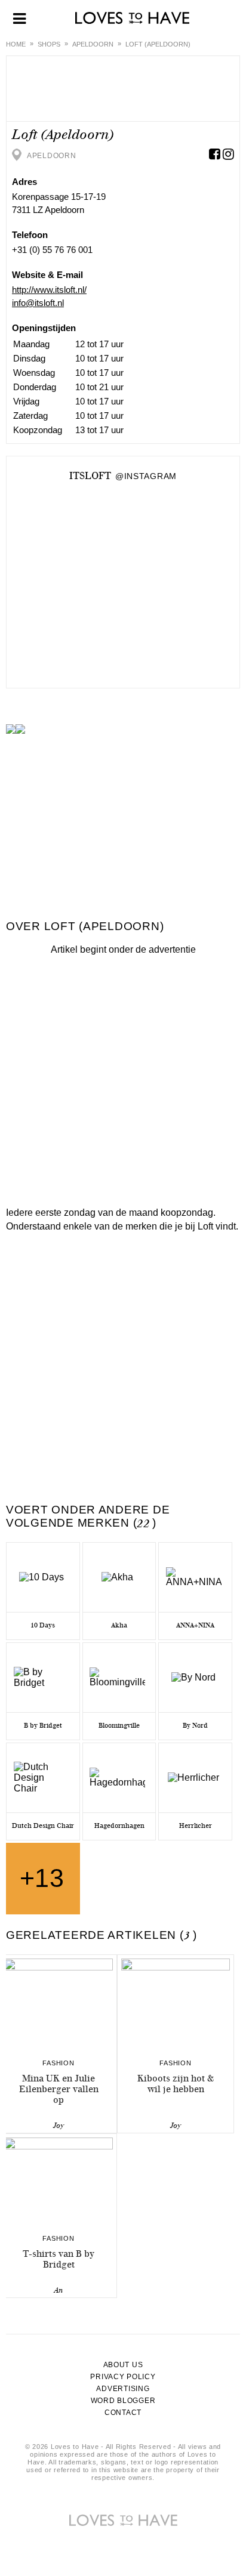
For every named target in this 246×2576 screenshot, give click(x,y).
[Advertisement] (123, 1078)
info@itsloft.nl (38, 303)
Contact (123, 2413)
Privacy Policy (123, 2377)
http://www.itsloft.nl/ (49, 290)
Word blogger (123, 2401)
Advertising (123, 2389)
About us (123, 2365)
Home (16, 44)
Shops (49, 44)
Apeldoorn (93, 44)
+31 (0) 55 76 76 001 (52, 250)
